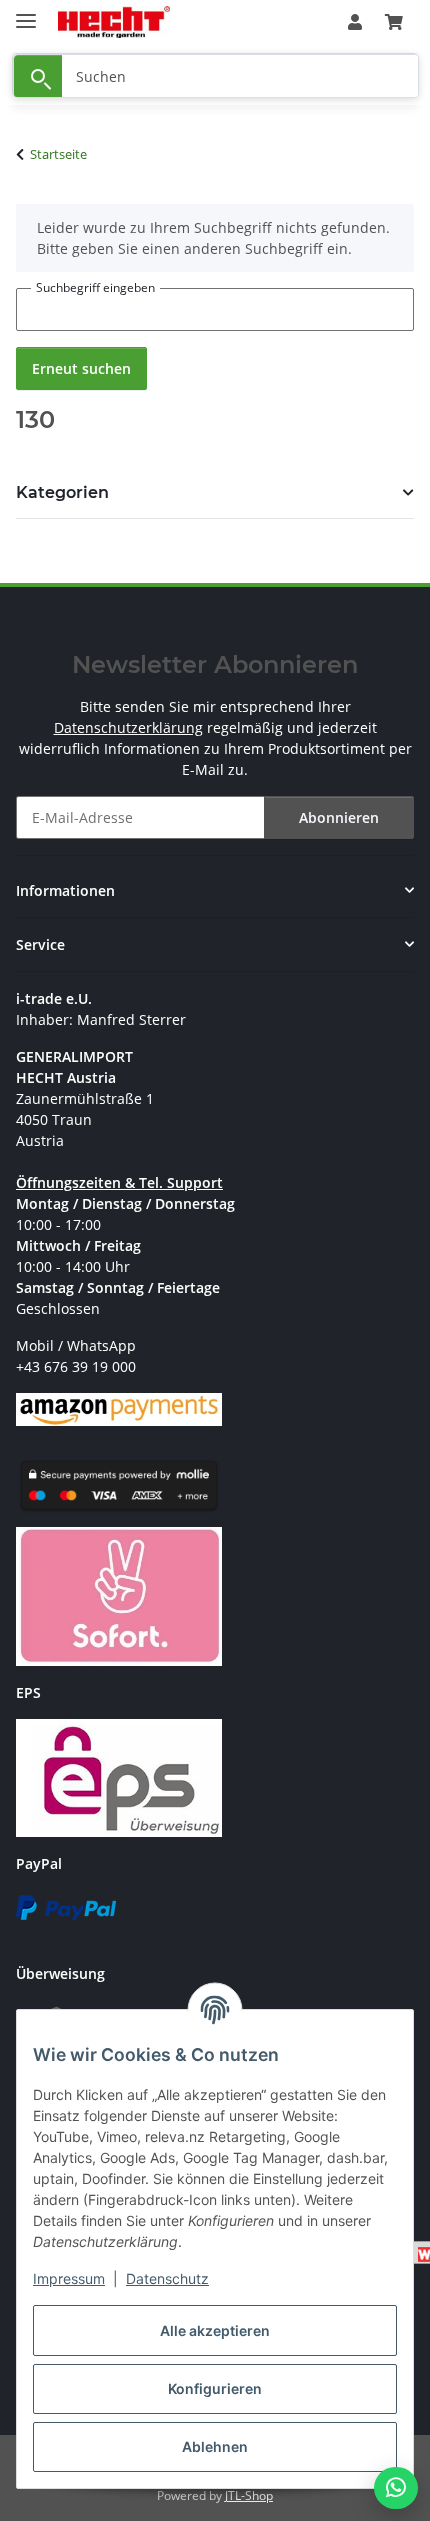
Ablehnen (215, 2446)
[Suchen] (38, 77)
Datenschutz (167, 2278)
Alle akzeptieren (215, 2330)
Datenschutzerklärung (128, 727)
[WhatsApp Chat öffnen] (396, 2488)
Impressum (69, 2278)
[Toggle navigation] (26, 12)
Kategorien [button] (62, 492)
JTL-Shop (249, 2495)
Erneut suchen (81, 368)
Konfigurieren (215, 2388)
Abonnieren (339, 817)
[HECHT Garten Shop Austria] (114, 22)
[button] (355, 22)
